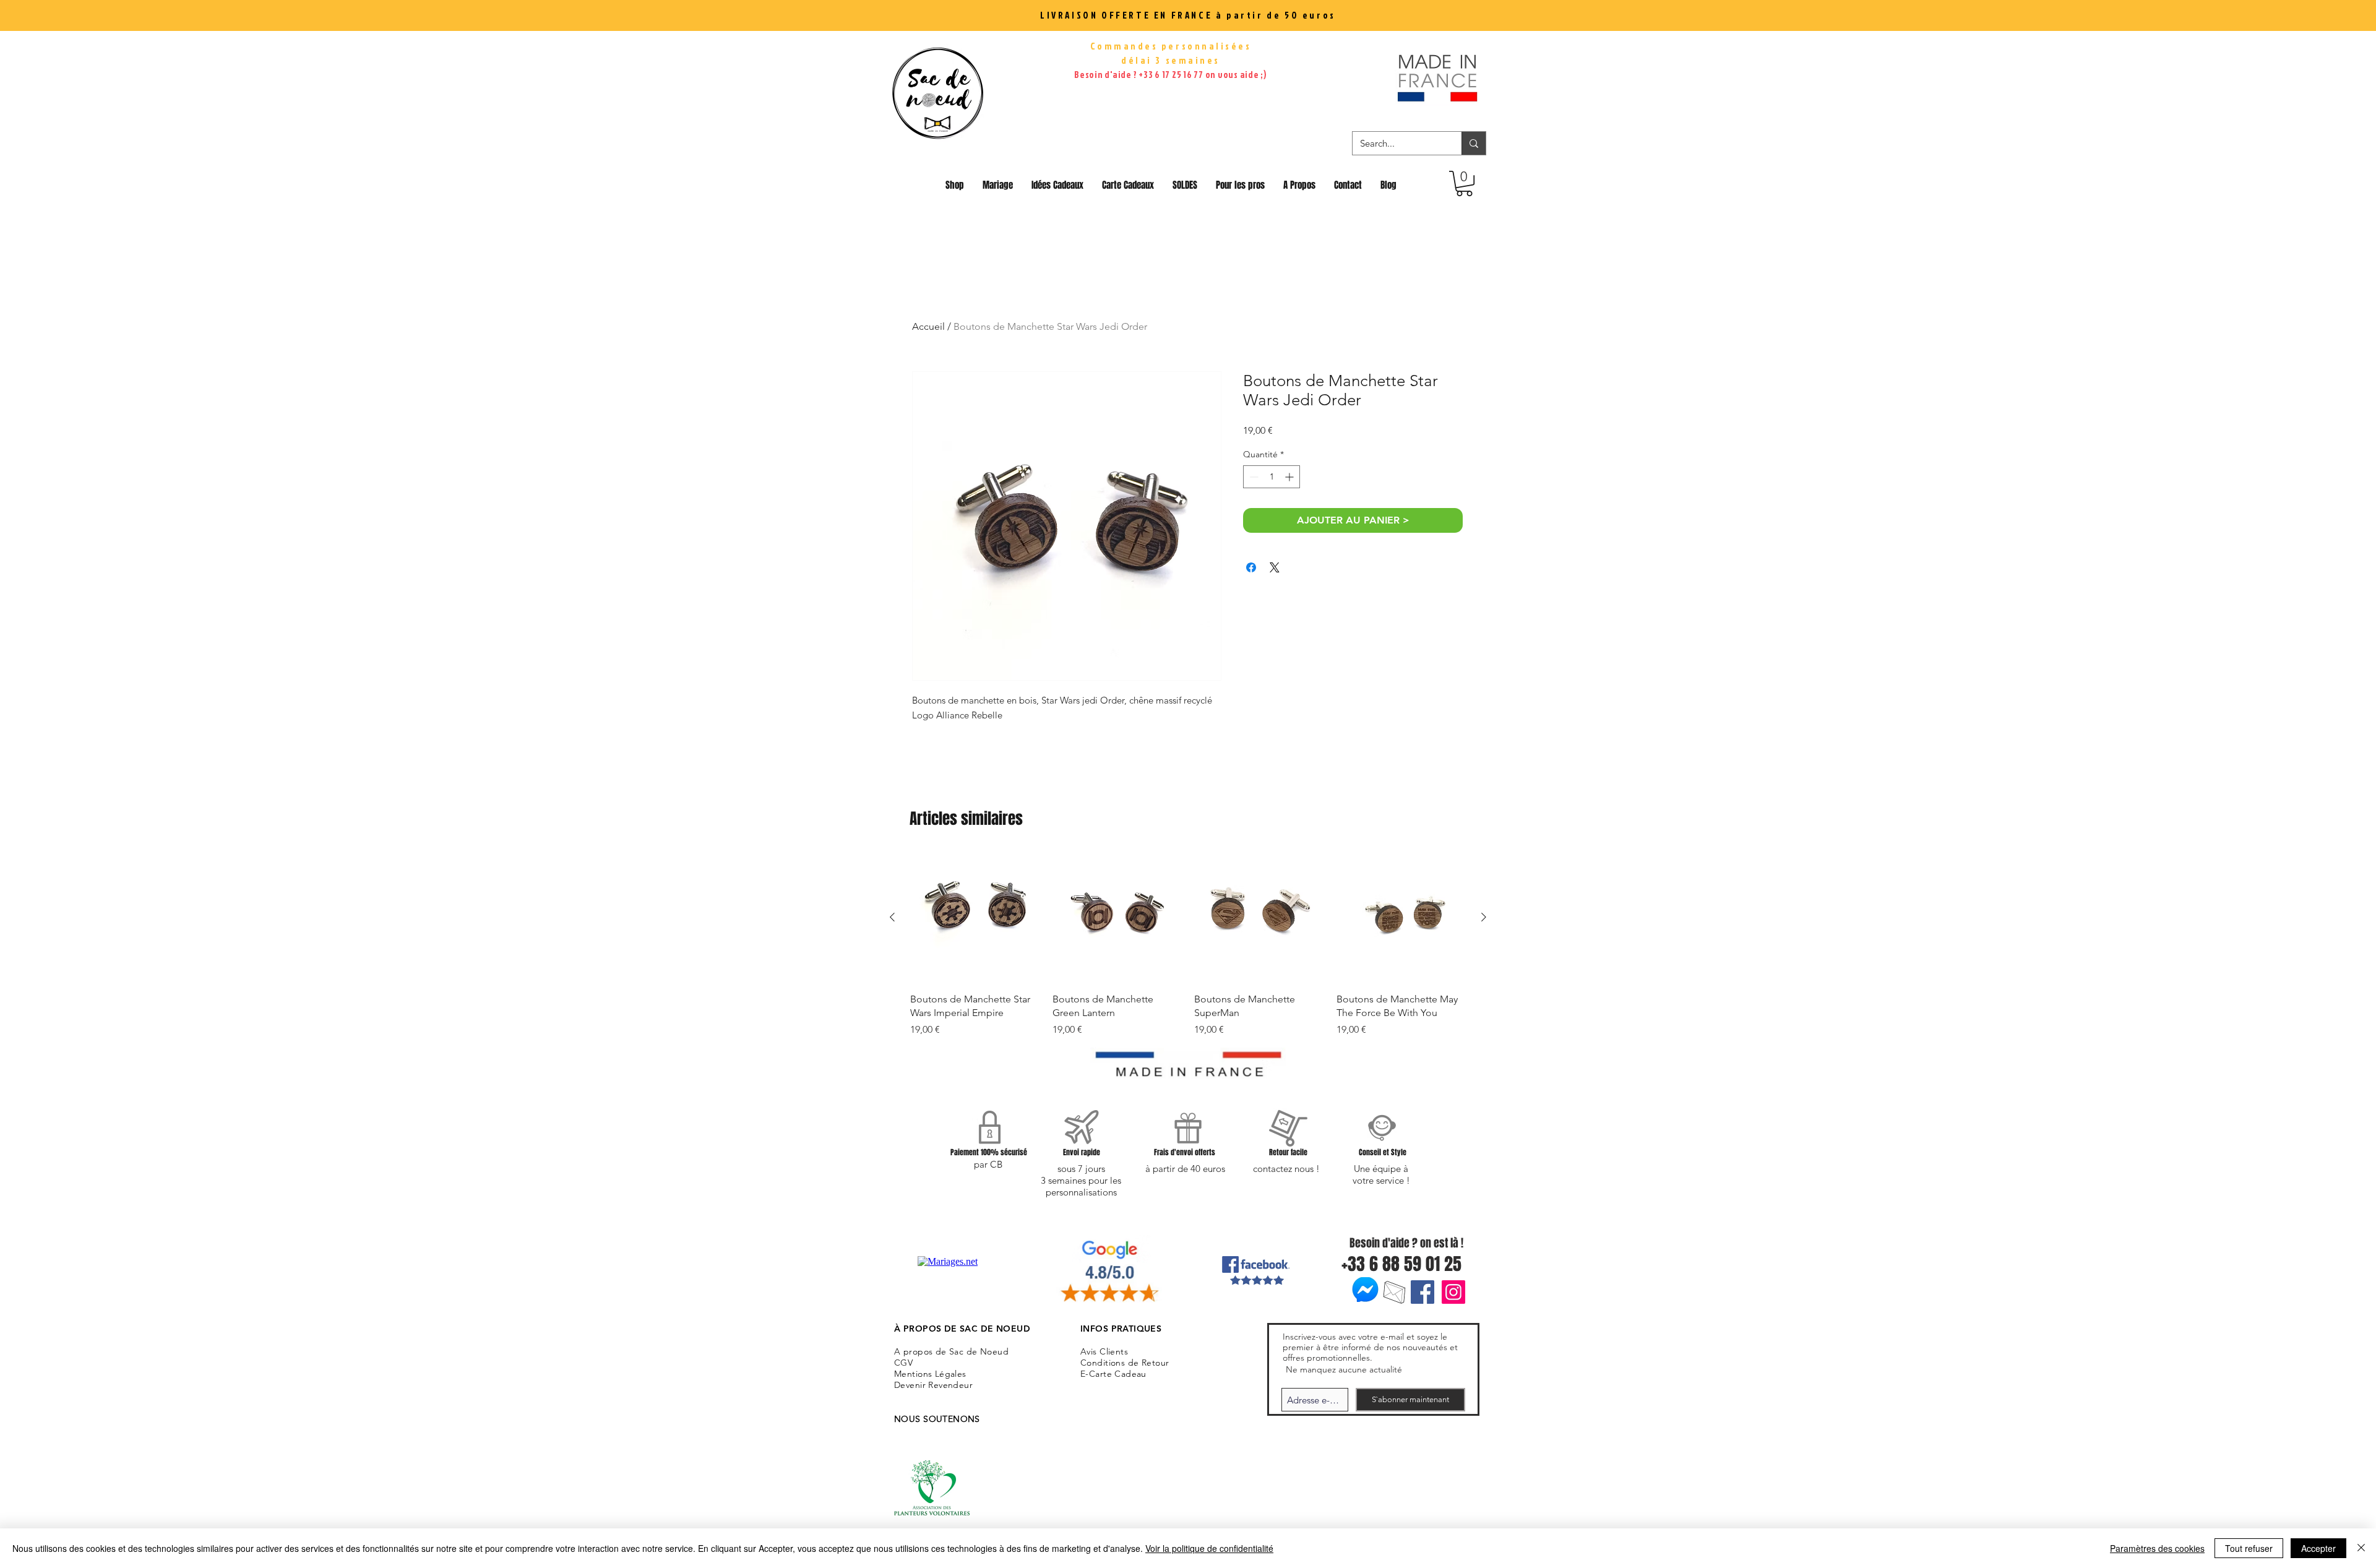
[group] (1188, 945)
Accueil (928, 326)
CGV (903, 1363)
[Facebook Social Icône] (1423, 1292)
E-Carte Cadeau (1113, 1374)
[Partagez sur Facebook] (1251, 567)
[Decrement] (1253, 477)
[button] (1464, 183)
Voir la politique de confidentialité (1209, 1548)
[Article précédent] (892, 917)
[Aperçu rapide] (975, 918)
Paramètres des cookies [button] (2157, 1548)
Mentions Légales (930, 1374)
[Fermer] (2361, 1548)
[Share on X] (1275, 567)
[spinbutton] (1272, 477)
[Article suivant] (1484, 917)
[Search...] (1474, 143)
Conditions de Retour (1125, 1363)
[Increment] (1290, 477)
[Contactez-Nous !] (1394, 1292)
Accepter (2318, 1548)
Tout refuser (2249, 1548)
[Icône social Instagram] (1453, 1292)
